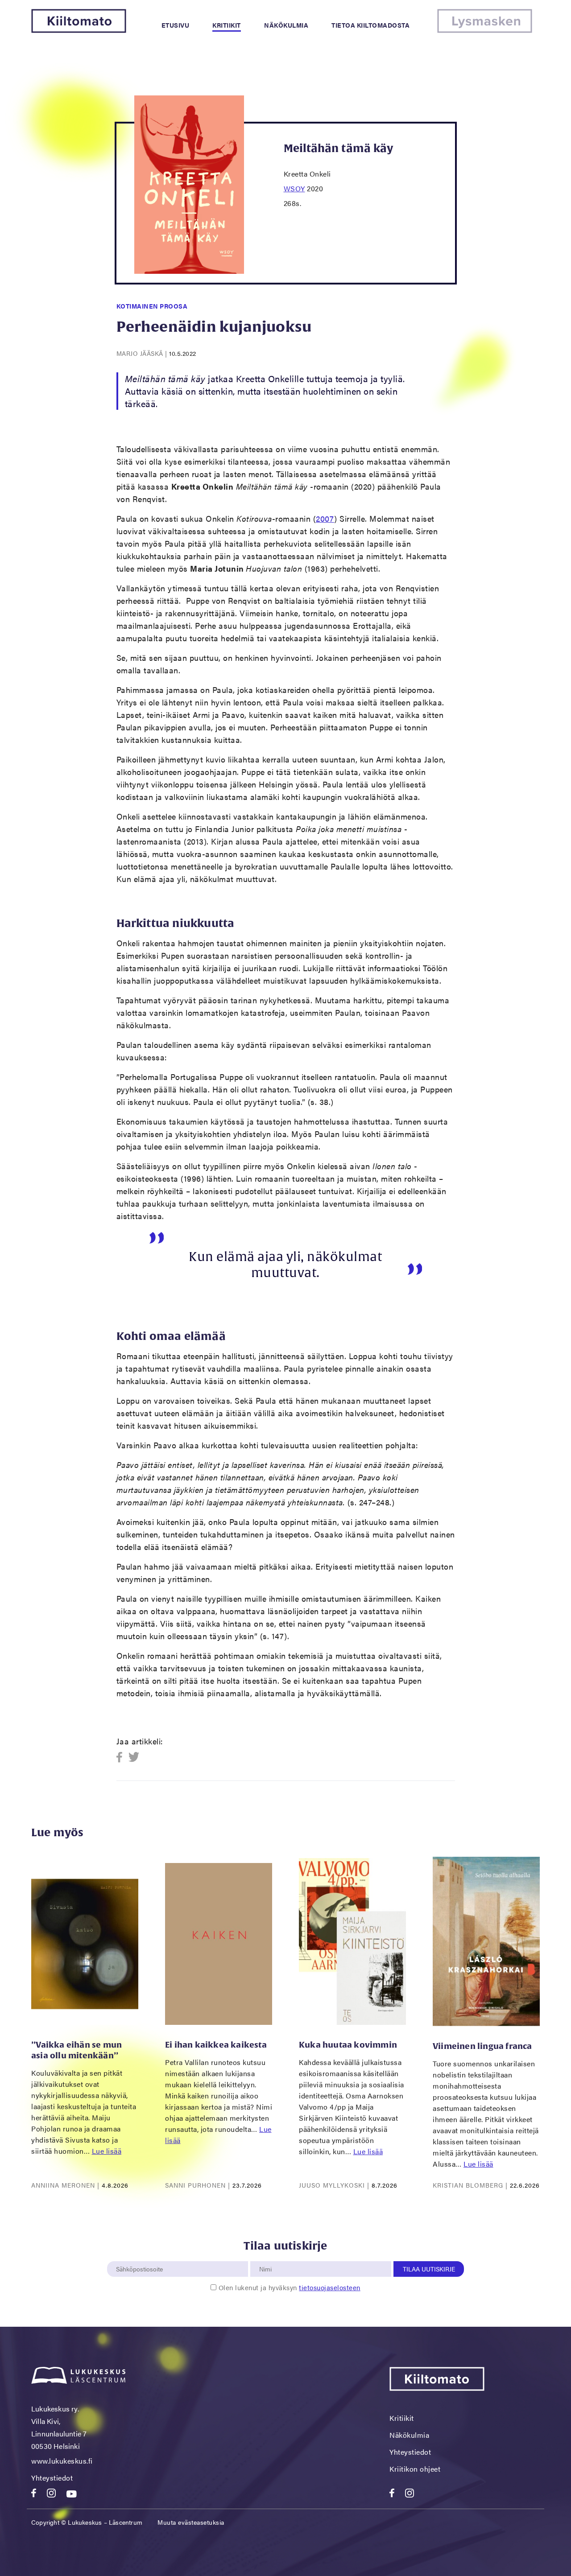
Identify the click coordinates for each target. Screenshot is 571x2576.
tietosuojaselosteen (330, 2287)
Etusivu (176, 25)
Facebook (122, 1758)
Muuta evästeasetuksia (191, 2522)
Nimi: (266, 2256)
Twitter (134, 1758)
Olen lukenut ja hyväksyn (290, 2287)
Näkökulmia (286, 25)
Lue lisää (107, 2151)
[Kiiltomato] (79, 30)
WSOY (294, 188)
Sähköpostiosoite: (141, 2256)
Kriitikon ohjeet (415, 2469)
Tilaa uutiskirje (429, 2269)
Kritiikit (227, 25)
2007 (325, 518)
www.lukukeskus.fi (62, 2461)
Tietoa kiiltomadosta (370, 25)
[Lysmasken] (485, 30)
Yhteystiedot (52, 2478)
